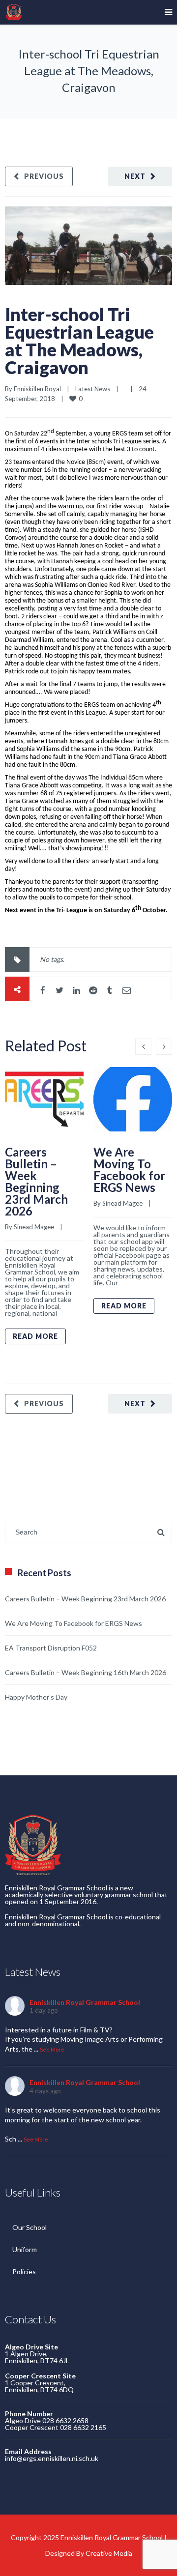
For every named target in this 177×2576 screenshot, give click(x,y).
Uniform (25, 2249)
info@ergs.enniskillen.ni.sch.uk (52, 2458)
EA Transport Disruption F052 (51, 1648)
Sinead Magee (34, 1227)
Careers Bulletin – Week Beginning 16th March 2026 (86, 1672)
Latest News (93, 389)
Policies (24, 2272)
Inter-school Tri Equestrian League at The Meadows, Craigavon (79, 341)
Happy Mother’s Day (36, 1697)
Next (135, 176)
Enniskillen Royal (37, 389)
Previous (44, 176)
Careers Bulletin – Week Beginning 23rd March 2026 (36, 1181)
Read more (35, 1336)
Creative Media (109, 2553)
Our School (29, 2227)
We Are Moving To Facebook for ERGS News (129, 1170)
